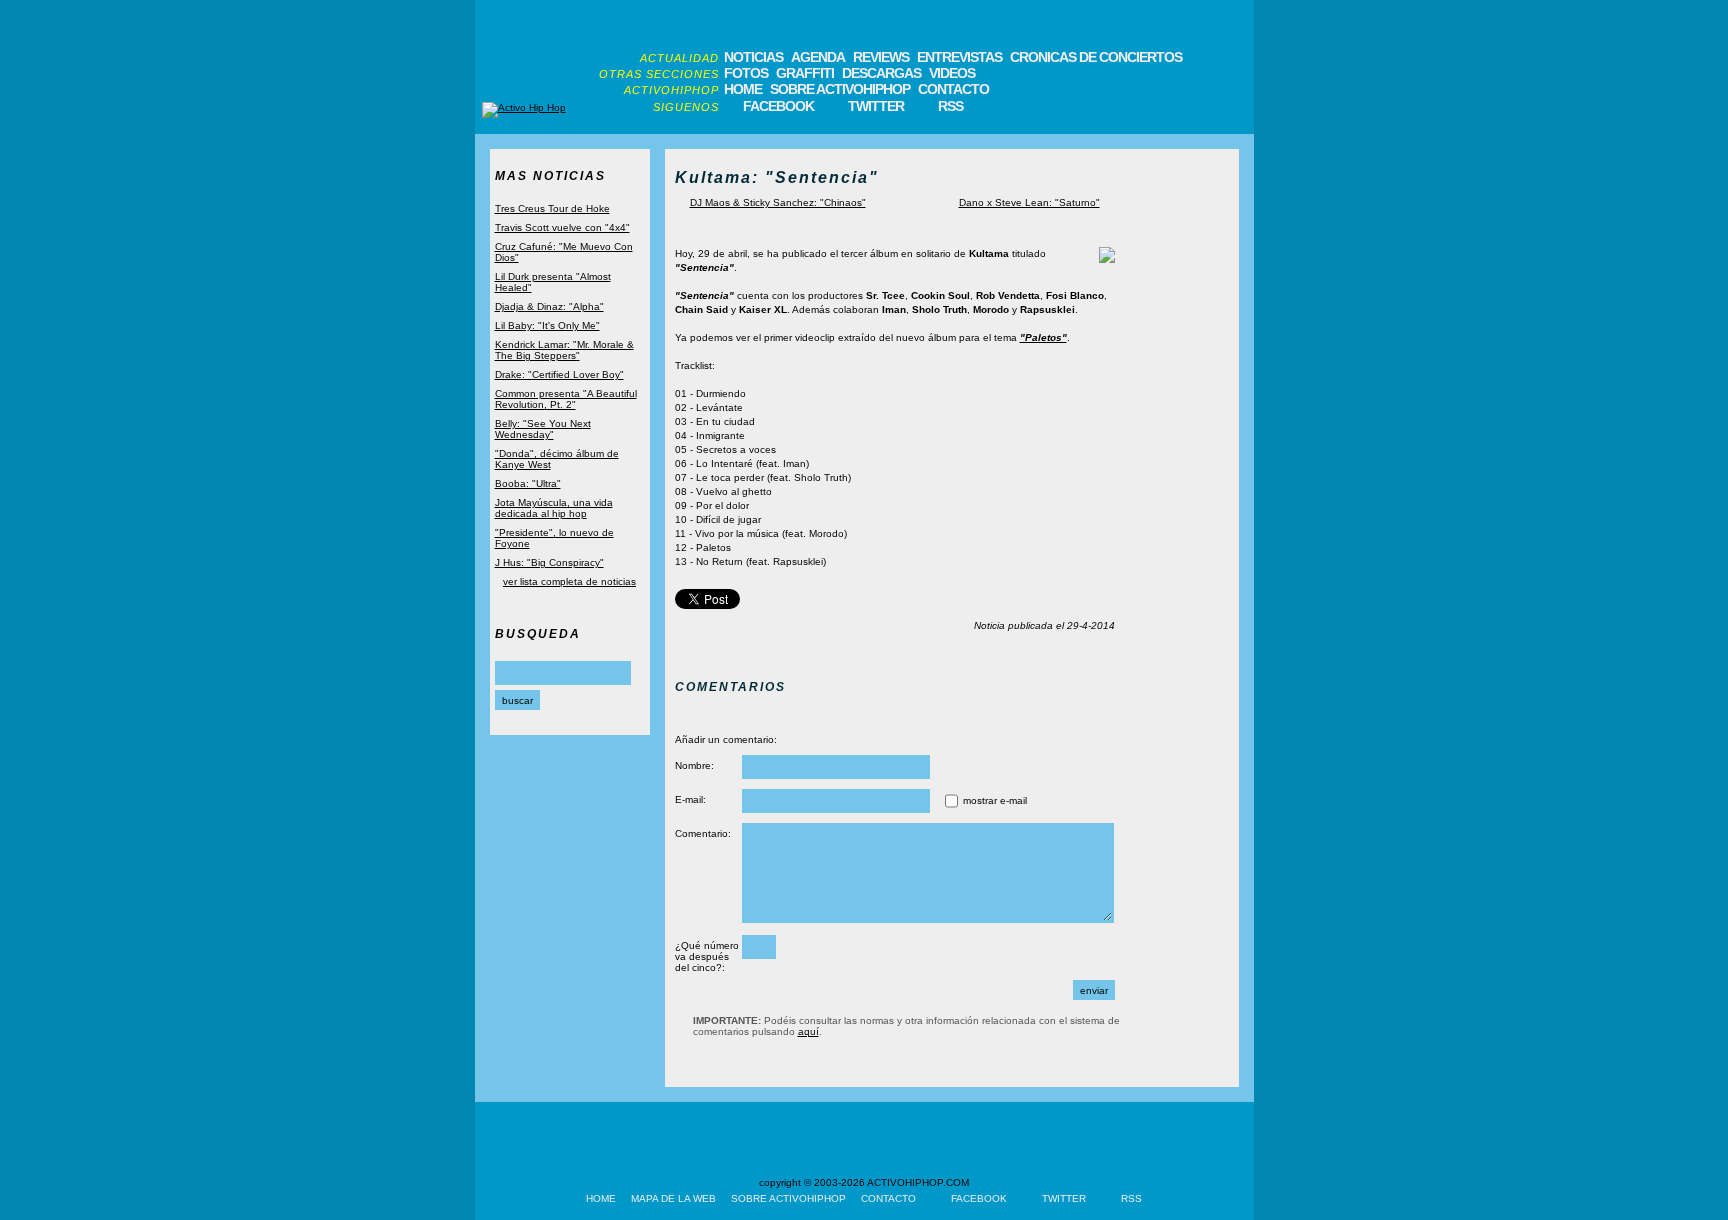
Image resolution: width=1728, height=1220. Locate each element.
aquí (808, 1031)
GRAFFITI (805, 73)
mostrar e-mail (995, 800)
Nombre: (694, 765)
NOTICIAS (753, 57)
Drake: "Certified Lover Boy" (559, 374)
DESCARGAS (881, 73)
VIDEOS (952, 73)
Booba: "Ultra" (528, 483)
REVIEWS (881, 57)
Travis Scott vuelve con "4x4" (562, 227)
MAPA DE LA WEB (673, 1198)
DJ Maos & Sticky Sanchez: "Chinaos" (778, 202)
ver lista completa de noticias (569, 581)
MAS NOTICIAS (550, 176)
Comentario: (703, 833)
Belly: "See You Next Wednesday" (543, 429)
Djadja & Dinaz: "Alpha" (549, 306)
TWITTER (876, 106)
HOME (743, 89)
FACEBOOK (778, 106)
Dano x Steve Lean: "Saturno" (1029, 202)
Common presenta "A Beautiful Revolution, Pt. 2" (566, 399)
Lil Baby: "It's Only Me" (547, 325)
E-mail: (690, 799)
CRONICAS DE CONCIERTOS (1096, 57)
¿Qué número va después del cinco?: (707, 956)
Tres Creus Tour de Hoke (552, 208)
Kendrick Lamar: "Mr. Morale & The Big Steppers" (564, 350)
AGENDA (818, 57)
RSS (950, 106)
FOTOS (746, 73)
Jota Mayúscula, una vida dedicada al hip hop (554, 508)
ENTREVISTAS (959, 57)
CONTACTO (953, 89)
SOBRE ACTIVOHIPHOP (840, 89)
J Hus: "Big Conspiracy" (549, 562)
